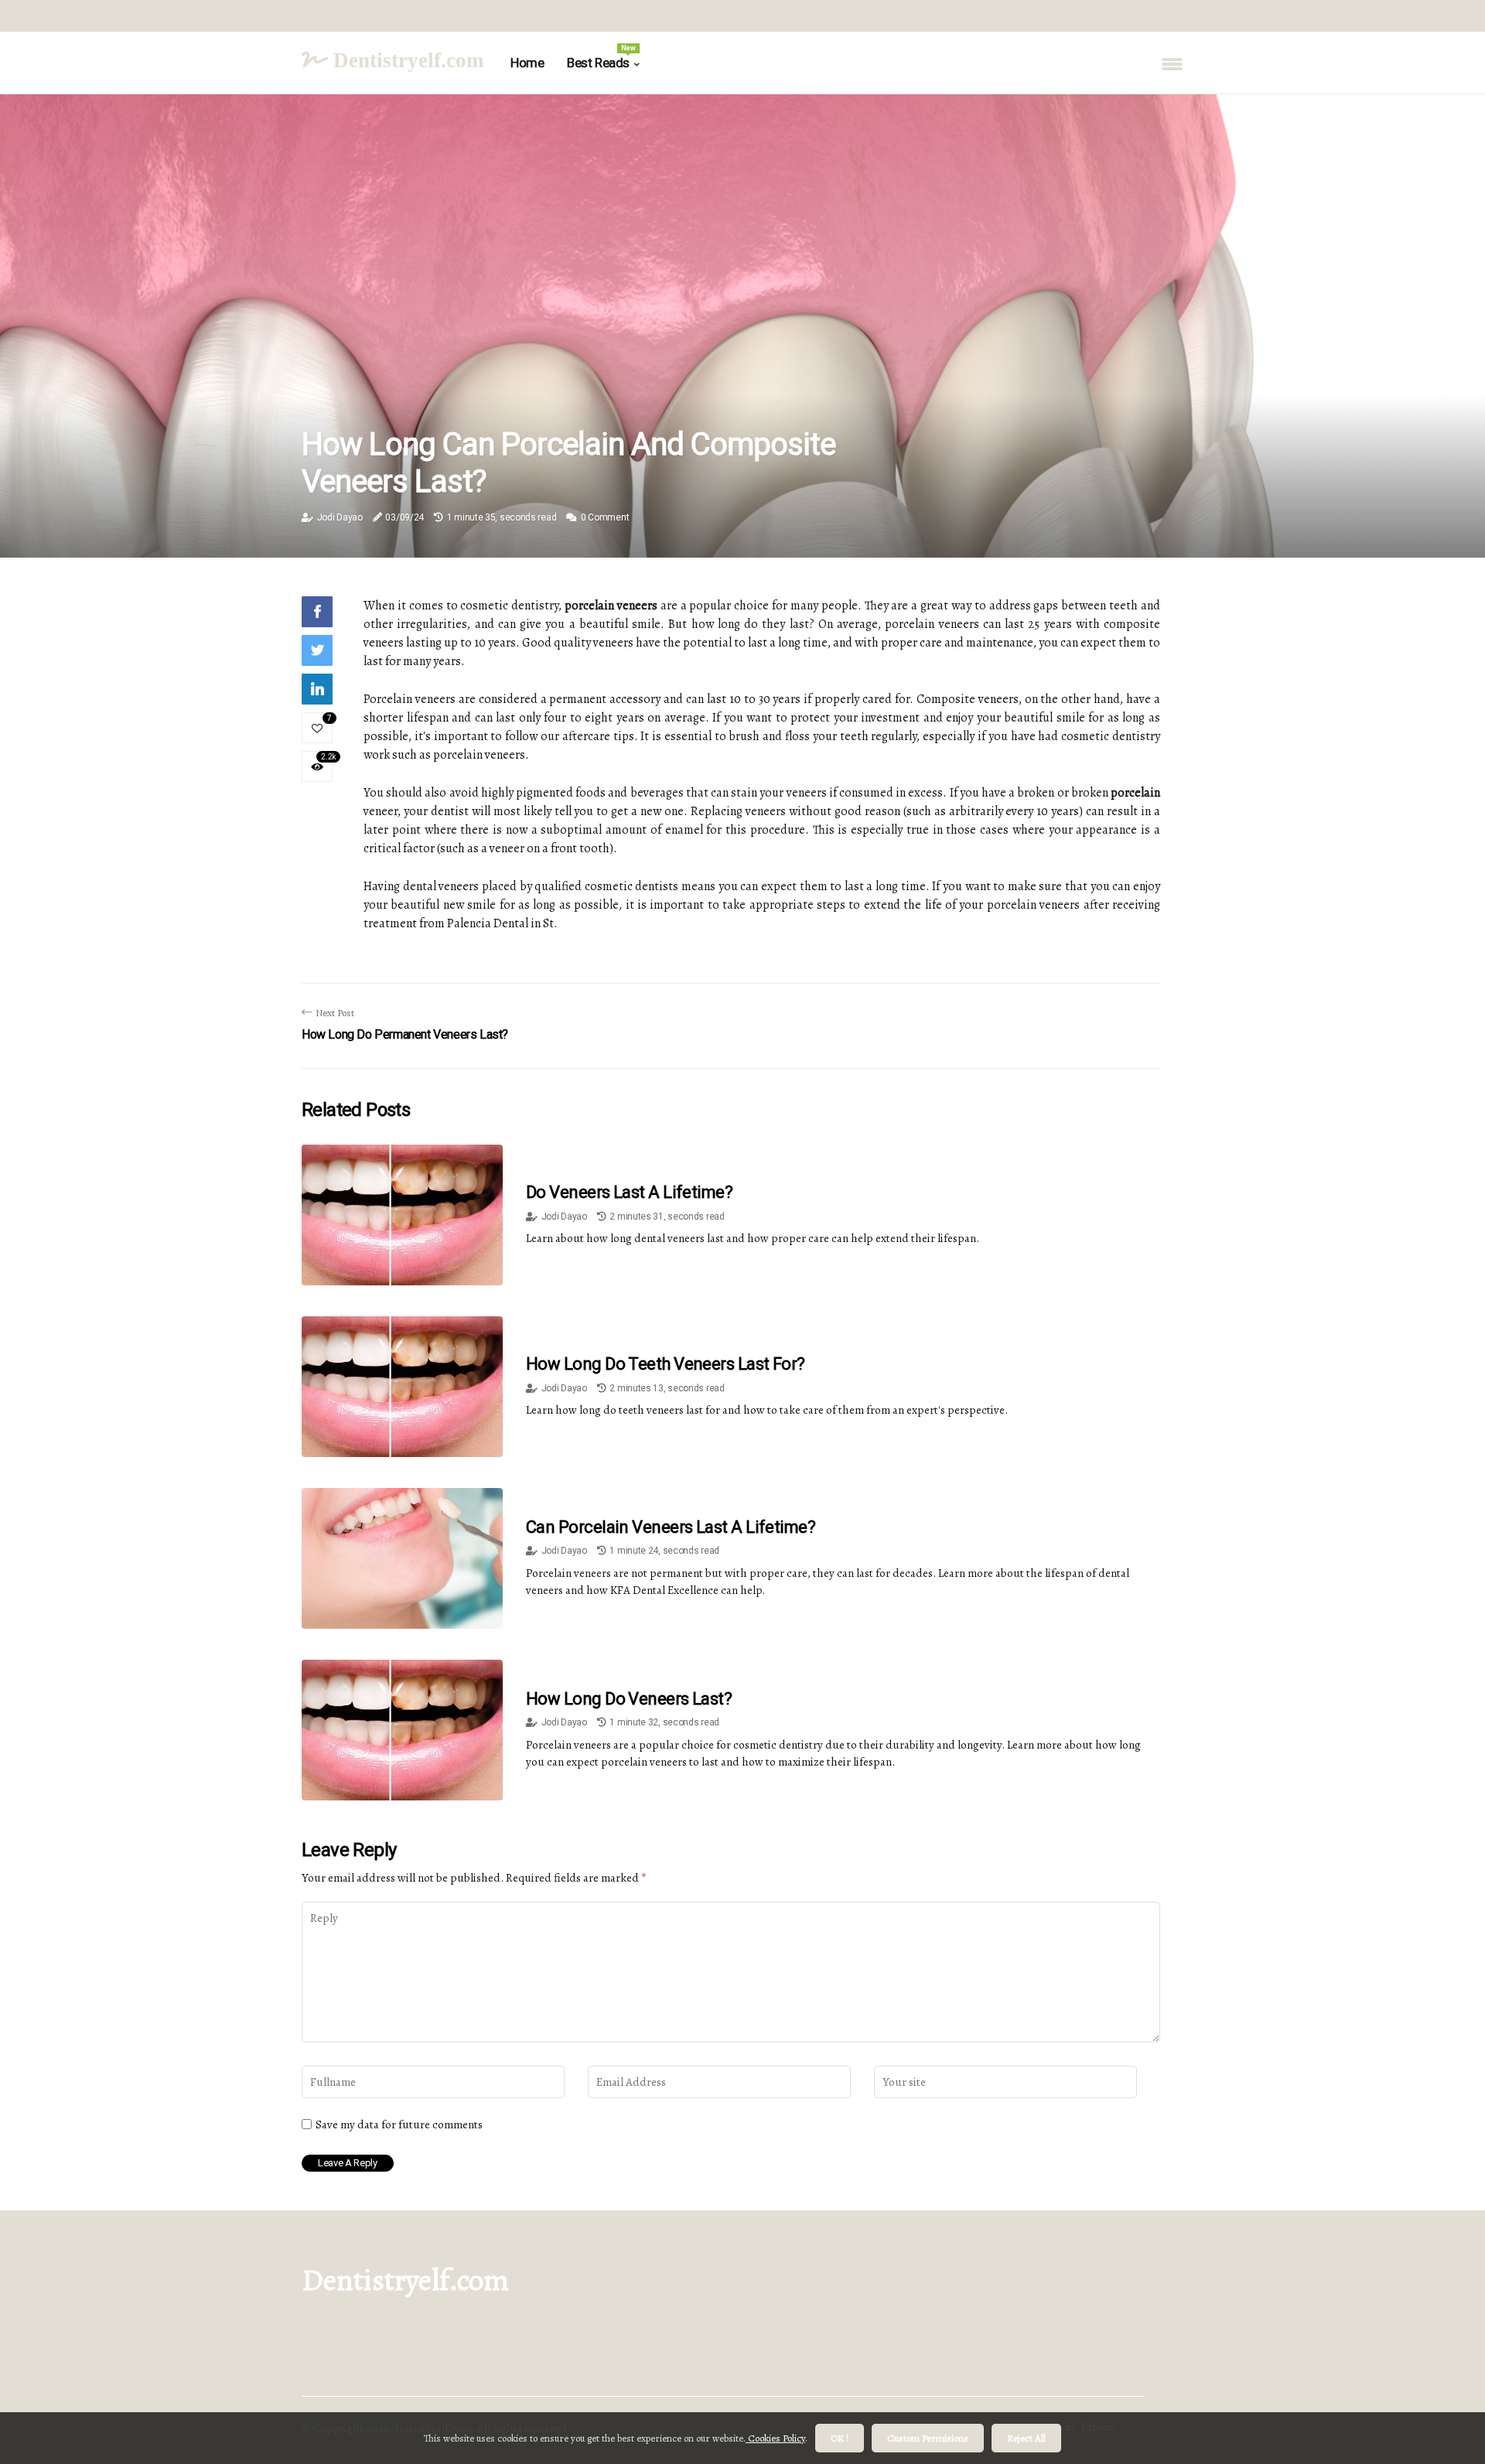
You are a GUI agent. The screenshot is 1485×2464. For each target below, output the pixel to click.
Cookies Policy (775, 2438)
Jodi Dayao (340, 517)
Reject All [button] (1026, 2438)
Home (527, 63)
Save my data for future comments (399, 2124)
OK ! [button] (840, 2438)
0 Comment (605, 517)
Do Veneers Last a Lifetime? (629, 1192)
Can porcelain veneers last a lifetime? (671, 1527)
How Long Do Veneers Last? (629, 1699)
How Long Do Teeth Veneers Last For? (666, 1364)
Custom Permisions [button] (928, 2438)
